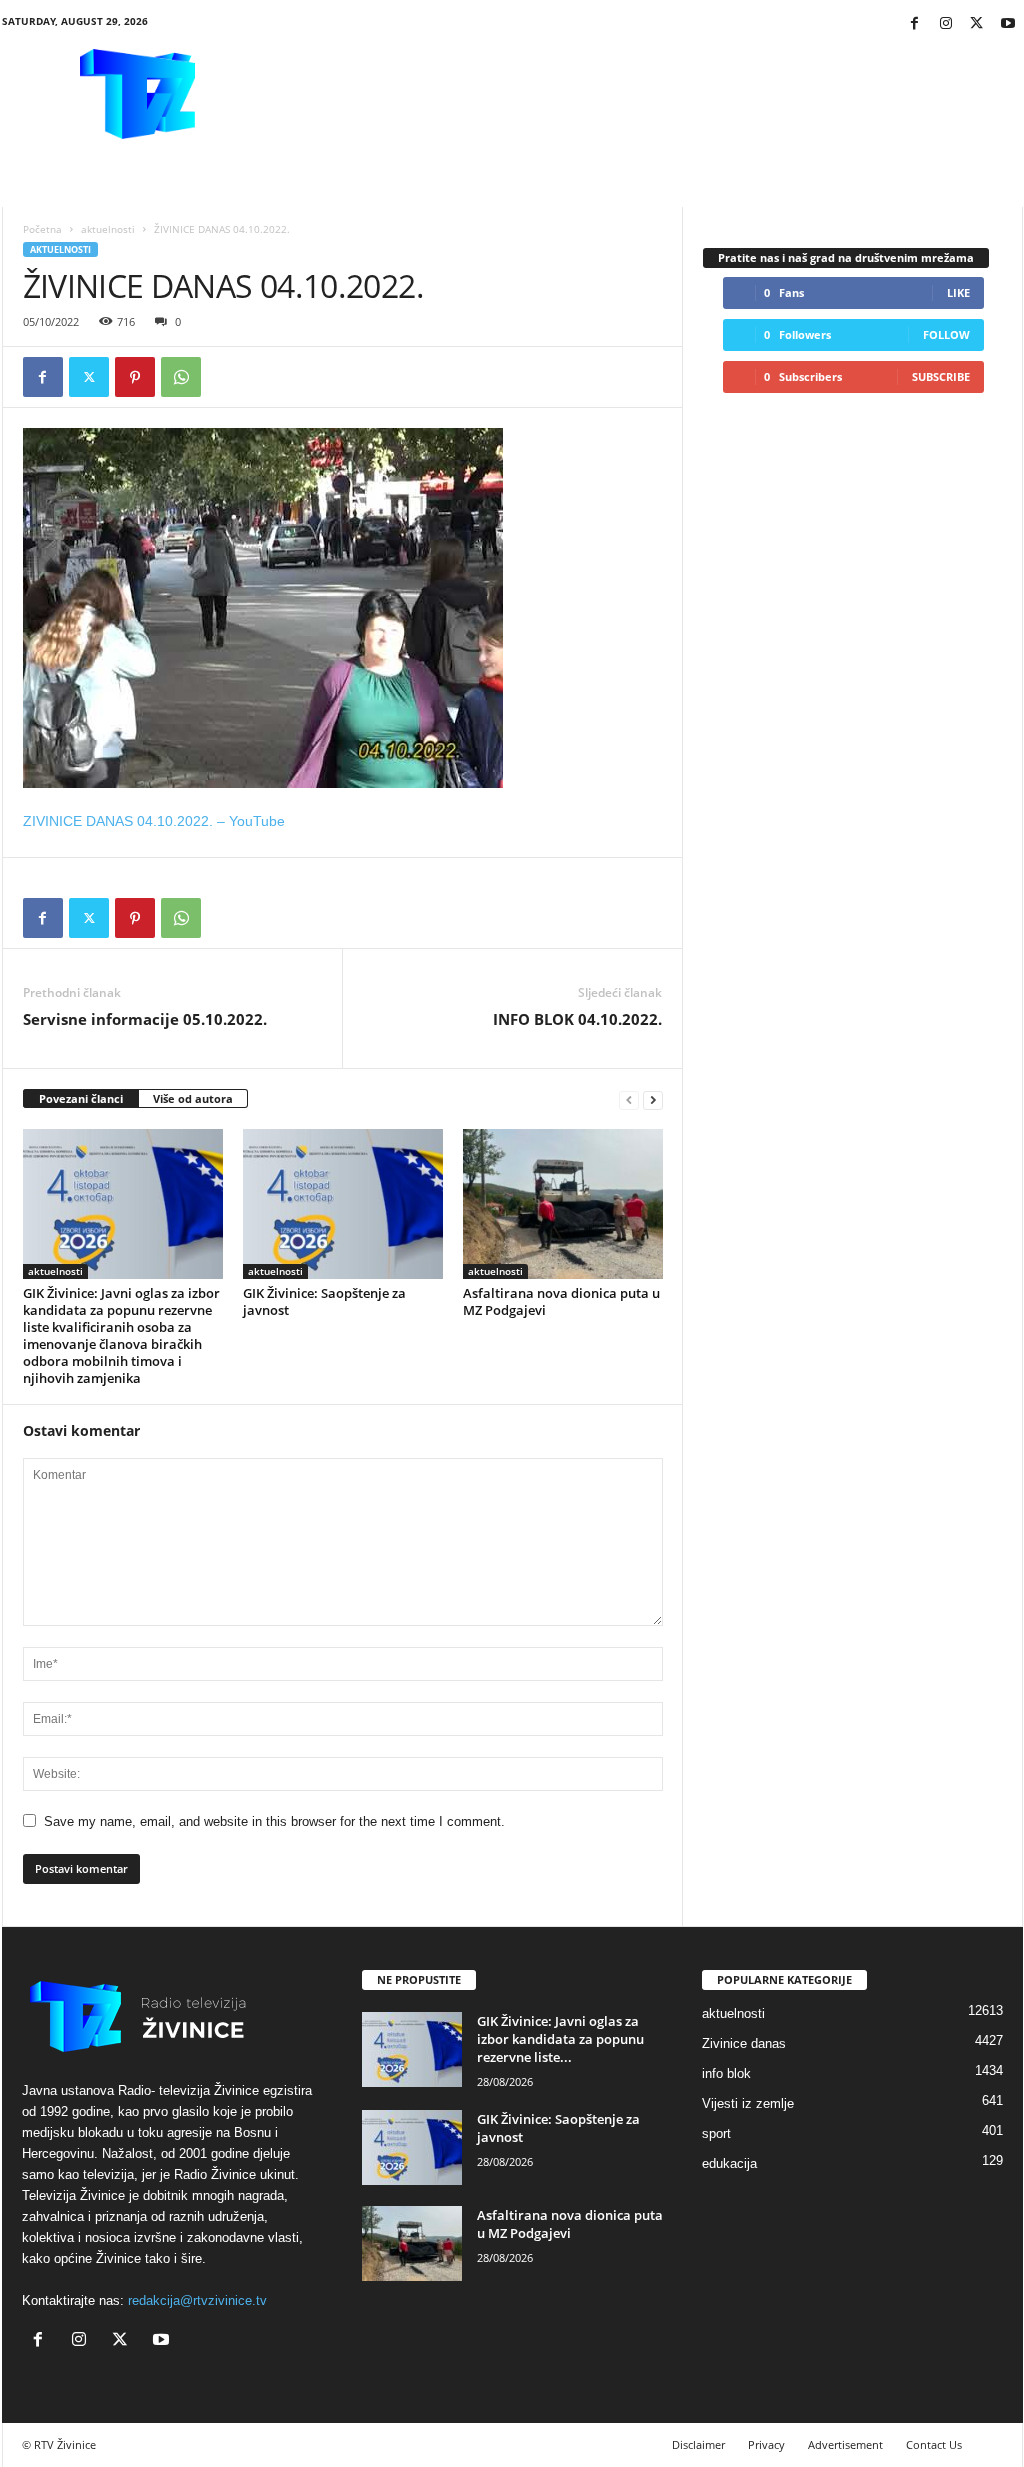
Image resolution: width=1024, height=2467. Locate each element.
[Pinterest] (135, 377)
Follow (946, 334)
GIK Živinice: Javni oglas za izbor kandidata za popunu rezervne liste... (560, 2039)
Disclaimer (698, 2444)
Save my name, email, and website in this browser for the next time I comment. (274, 1821)
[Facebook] (915, 24)
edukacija (729, 2163)
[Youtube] (1008, 24)
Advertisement (845, 2444)
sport (716, 2133)
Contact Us (934, 2444)
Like (958, 292)
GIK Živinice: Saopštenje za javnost (324, 1301)
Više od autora (193, 1098)
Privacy (766, 2444)
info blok (726, 2073)
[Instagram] (946, 24)
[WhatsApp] (181, 377)
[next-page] (653, 1099)
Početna (42, 229)
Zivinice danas (744, 2043)
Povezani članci (81, 1098)
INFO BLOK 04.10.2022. (577, 1019)
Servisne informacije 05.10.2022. (145, 1019)
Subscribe (941, 376)
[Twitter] (977, 24)
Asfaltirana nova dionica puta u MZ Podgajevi (561, 1301)
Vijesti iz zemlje (748, 2103)
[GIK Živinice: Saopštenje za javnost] (343, 1204)
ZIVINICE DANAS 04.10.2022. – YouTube (154, 821)
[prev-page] (629, 1099)
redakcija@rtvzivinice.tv (197, 2300)
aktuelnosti (108, 229)
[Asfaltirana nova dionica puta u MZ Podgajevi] (563, 1204)
